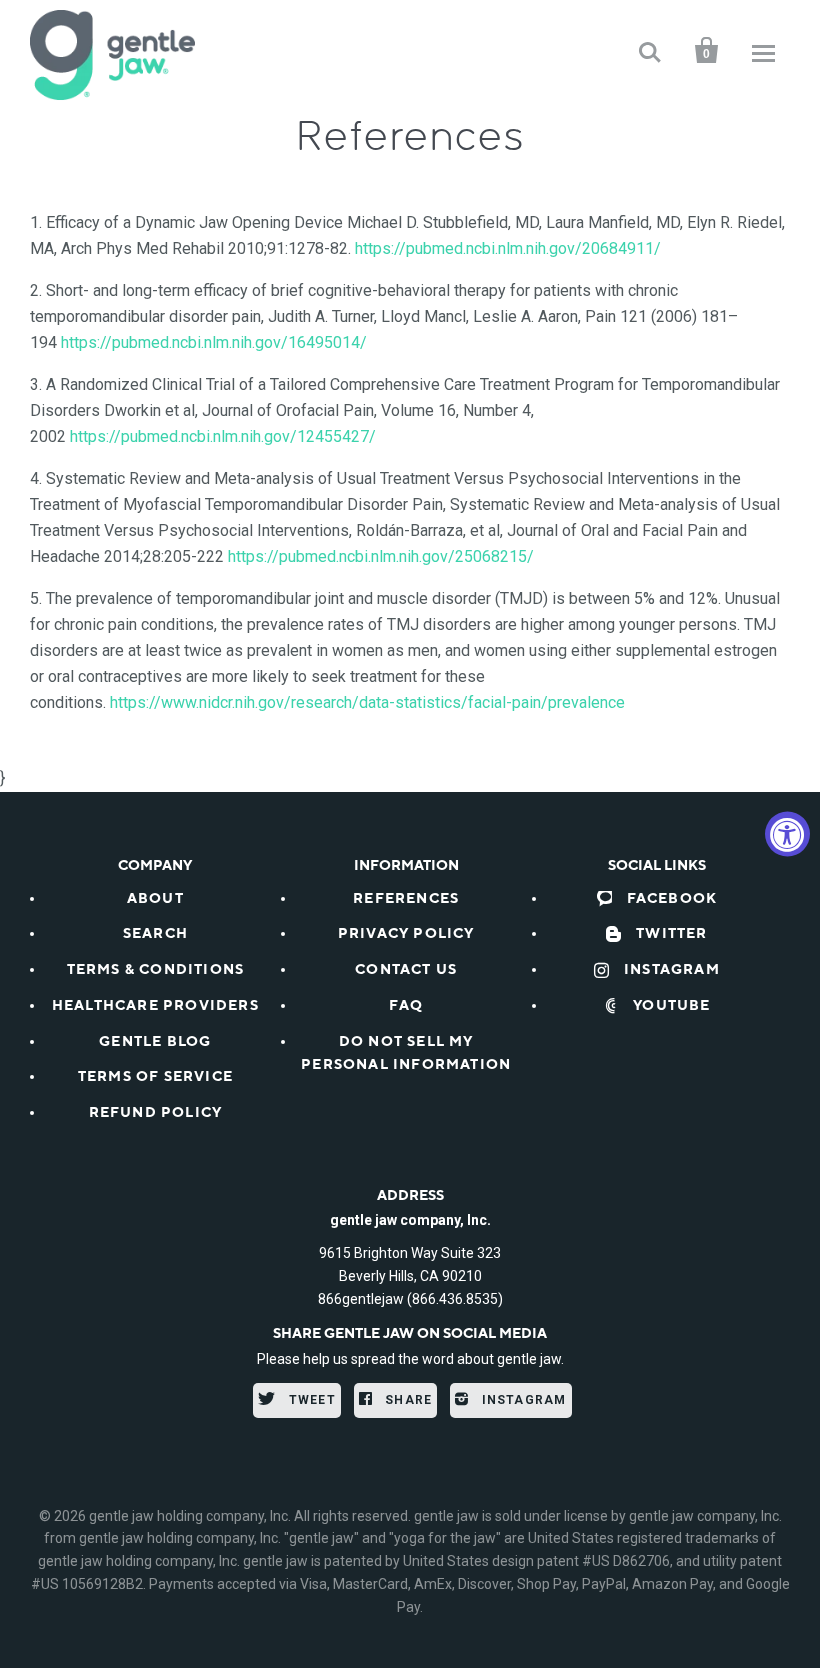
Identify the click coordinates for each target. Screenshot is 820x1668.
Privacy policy (406, 933)
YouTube (671, 1005)
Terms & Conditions (156, 969)
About (155, 898)
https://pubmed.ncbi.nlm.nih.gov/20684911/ (508, 248)
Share (406, 1400)
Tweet (310, 1400)
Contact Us (406, 969)
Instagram (672, 969)
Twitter (671, 933)
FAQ (406, 1005)
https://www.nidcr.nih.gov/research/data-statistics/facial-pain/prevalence (367, 702)
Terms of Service (155, 1076)
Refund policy (156, 1112)
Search (155, 933)
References (406, 898)
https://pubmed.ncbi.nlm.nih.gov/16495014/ (214, 342)
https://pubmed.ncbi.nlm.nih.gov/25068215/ (381, 556)
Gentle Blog (155, 1041)
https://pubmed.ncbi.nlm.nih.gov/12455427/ (223, 436)
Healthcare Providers (155, 1005)
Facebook (672, 898)
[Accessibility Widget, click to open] (787, 834)
